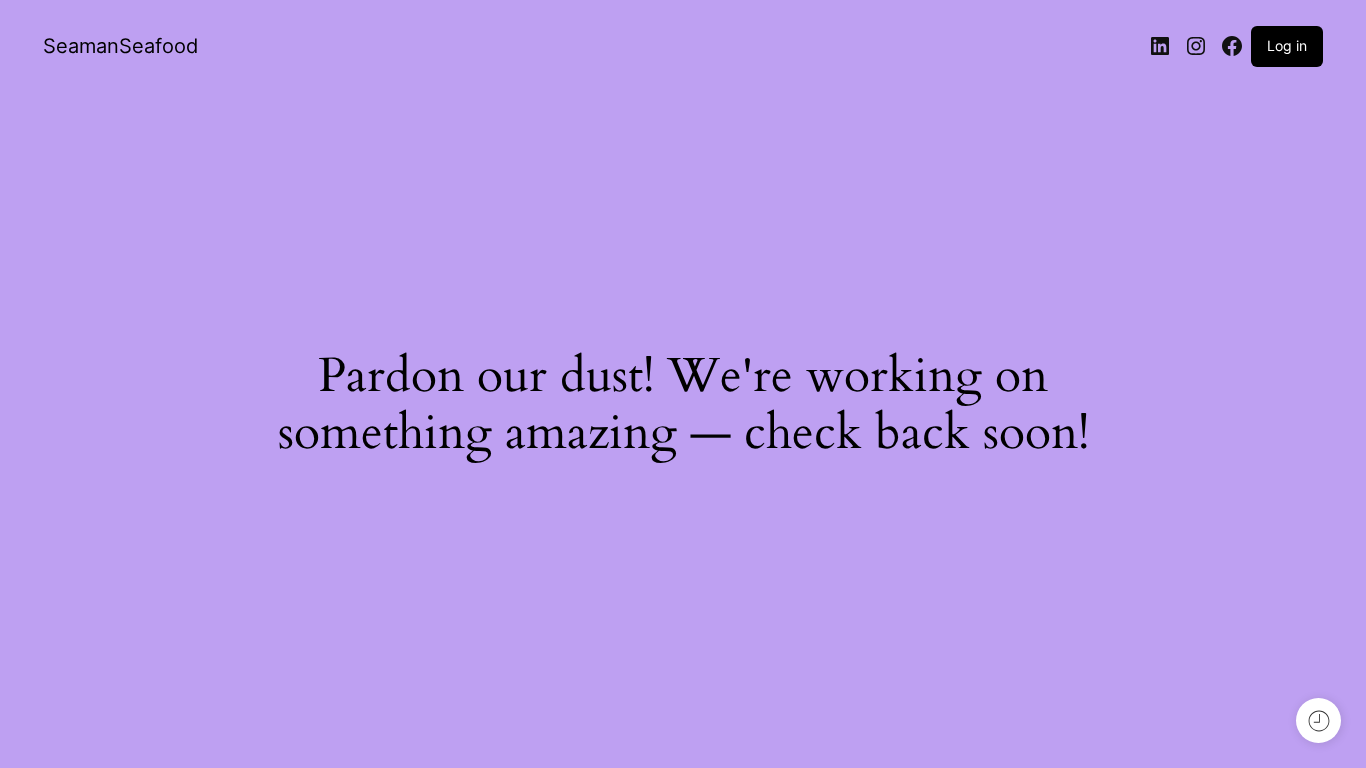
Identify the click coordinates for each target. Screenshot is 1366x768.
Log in (1287, 45)
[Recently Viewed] (1318, 720)
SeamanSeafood (120, 46)
